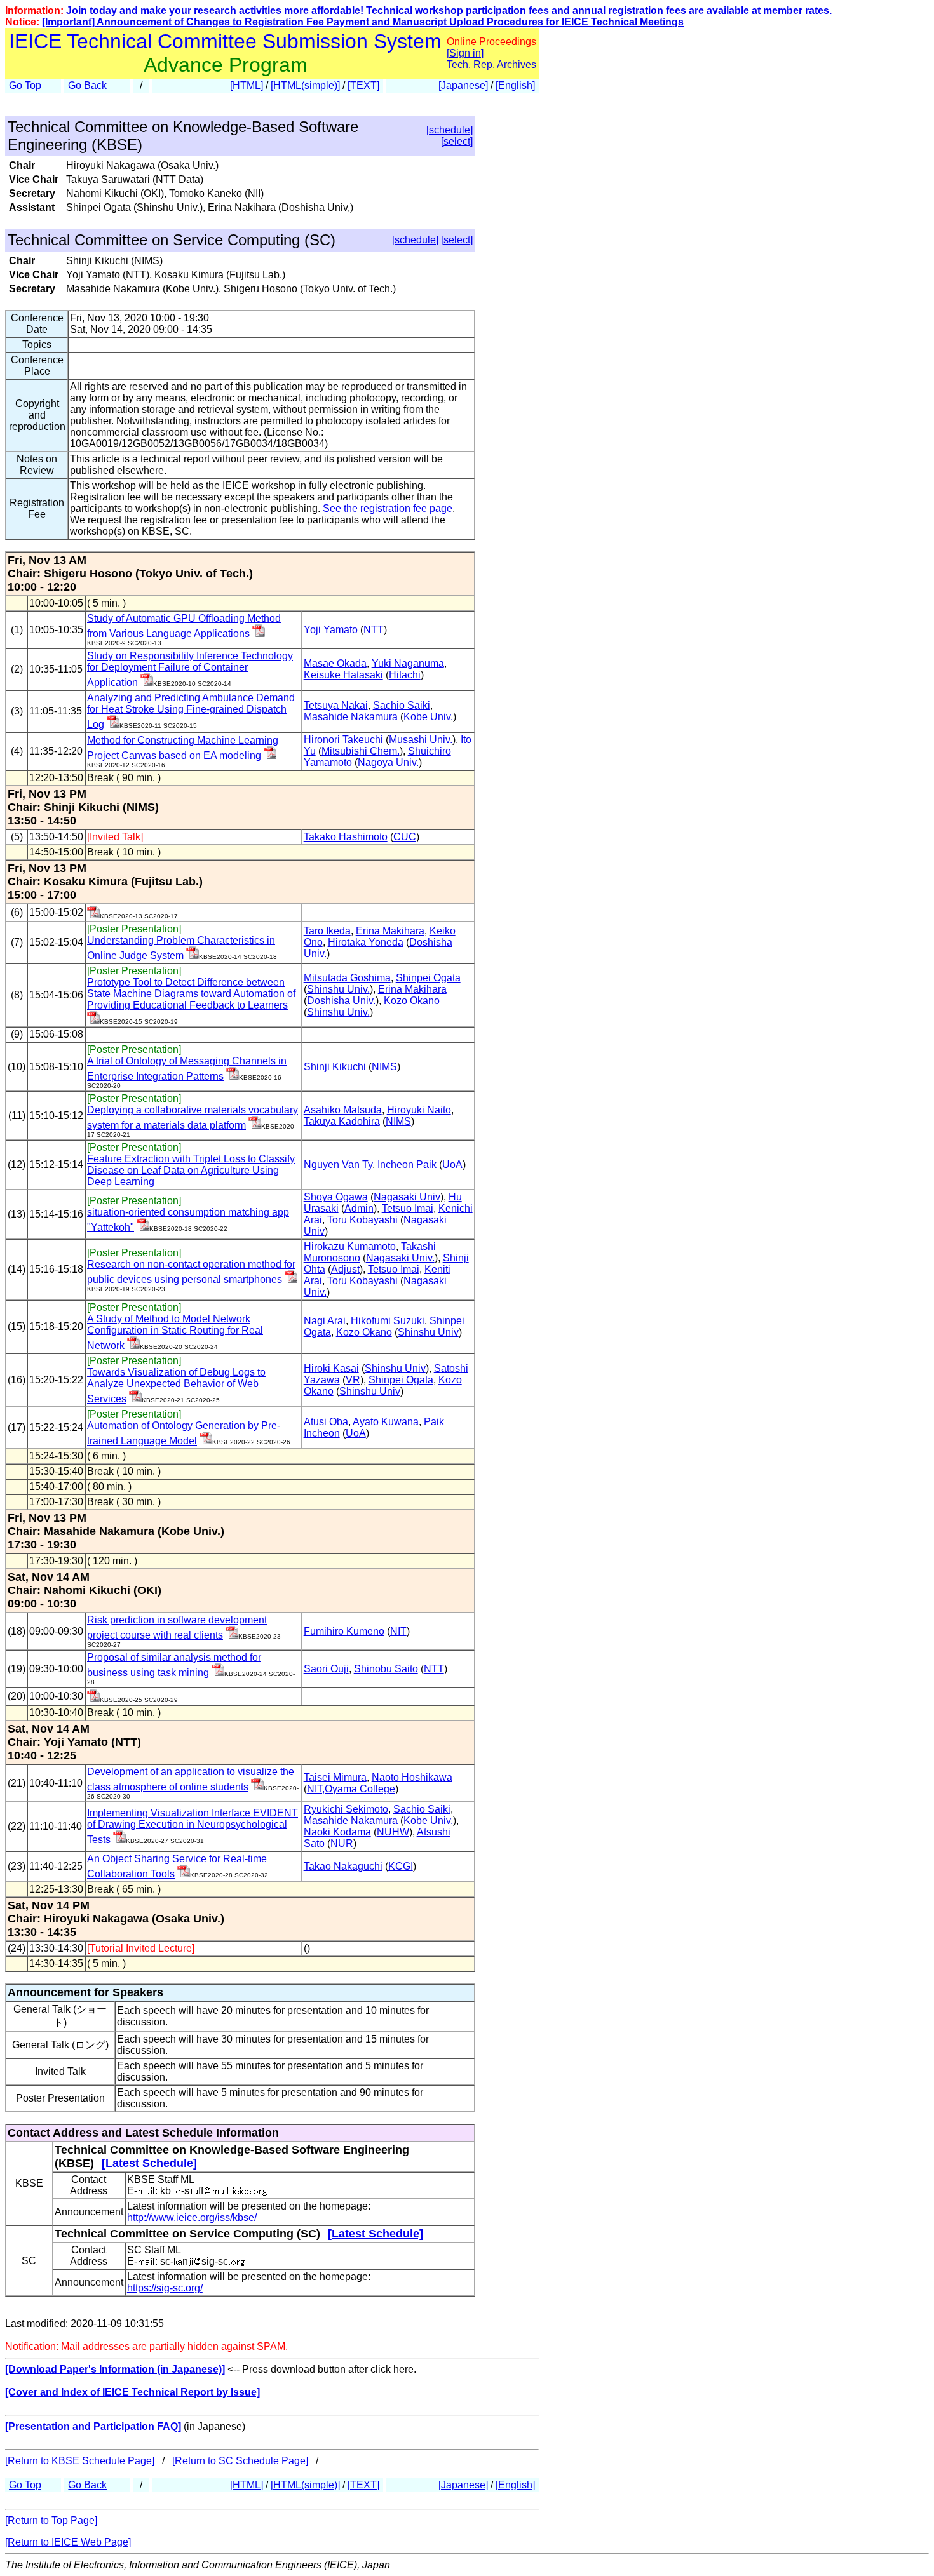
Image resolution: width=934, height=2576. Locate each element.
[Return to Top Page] (51, 2520)
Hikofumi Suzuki (388, 1321)
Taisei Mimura (335, 1777)
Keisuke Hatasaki (343, 675)
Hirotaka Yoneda (366, 942)
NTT (374, 630)
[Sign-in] (259, 634)
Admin (359, 1208)
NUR (342, 1843)
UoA (452, 1164)
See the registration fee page (388, 508)
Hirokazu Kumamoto (350, 1246)
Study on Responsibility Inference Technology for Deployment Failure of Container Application (190, 669)
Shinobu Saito (386, 1669)
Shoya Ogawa (336, 1197)
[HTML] (247, 85)
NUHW (393, 1832)
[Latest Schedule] (149, 2163)
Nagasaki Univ (407, 1197)
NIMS (384, 1067)
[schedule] (450, 130)
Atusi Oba (326, 1422)
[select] (457, 141)
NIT (398, 1631)
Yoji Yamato (331, 630)
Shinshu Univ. (338, 989)
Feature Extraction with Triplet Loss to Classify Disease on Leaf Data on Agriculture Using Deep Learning (191, 1170)
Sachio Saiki (402, 705)
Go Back (87, 85)
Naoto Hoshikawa (412, 1777)
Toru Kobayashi (362, 1220)
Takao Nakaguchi (343, 1866)
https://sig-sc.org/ (165, 2288)
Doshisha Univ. (341, 1001)
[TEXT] (363, 85)
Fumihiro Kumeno (344, 1631)
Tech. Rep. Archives (491, 64)
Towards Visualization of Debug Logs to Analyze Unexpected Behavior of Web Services (176, 1385)
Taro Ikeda (327, 931)
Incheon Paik (407, 1164)
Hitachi (405, 675)
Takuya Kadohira (342, 1121)
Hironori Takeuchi (343, 740)
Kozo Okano (412, 1001)
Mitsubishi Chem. (361, 751)
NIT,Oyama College (351, 1789)
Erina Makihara (390, 931)
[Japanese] (463, 85)
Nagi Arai (325, 1321)
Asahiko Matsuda (343, 1110)
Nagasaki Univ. (400, 1258)
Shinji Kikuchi (335, 1067)
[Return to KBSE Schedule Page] (80, 2461)
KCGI (401, 1866)
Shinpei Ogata (428, 978)
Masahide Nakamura (351, 717)
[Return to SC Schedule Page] (240, 2461)
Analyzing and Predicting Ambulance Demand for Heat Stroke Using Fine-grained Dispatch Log (191, 711)
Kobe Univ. (428, 717)
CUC (405, 837)
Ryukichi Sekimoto (346, 1809)
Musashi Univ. (421, 740)
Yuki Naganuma (408, 663)
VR (353, 1380)
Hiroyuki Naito (419, 1110)
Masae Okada (335, 663)
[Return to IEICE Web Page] (68, 2542)
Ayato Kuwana (386, 1422)
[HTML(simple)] (305, 85)
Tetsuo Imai (408, 1208)
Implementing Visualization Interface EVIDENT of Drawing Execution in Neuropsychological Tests (193, 1826)
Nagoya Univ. (388, 762)
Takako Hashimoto (346, 837)
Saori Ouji (326, 1669)
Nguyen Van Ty (338, 1164)
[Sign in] (465, 53)
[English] (515, 85)
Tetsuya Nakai (336, 705)
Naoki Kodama (337, 1832)
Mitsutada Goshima (347, 978)
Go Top (25, 85)
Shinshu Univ (428, 1332)
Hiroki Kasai (331, 1368)
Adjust (345, 1269)
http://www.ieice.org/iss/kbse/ (192, 2217)
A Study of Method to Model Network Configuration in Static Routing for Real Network (175, 1332)
